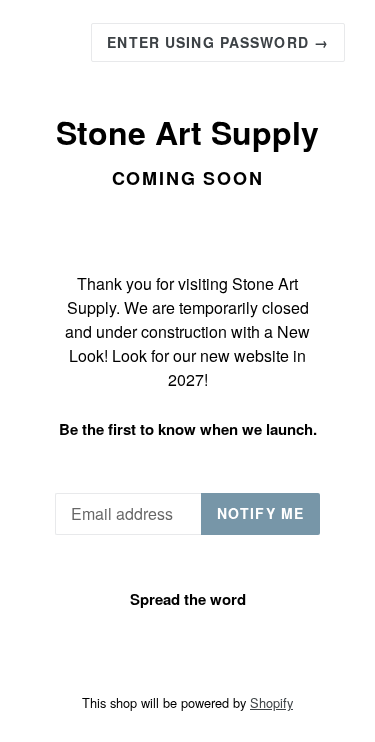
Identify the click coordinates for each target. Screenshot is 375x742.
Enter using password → (218, 42)
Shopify (271, 702)
